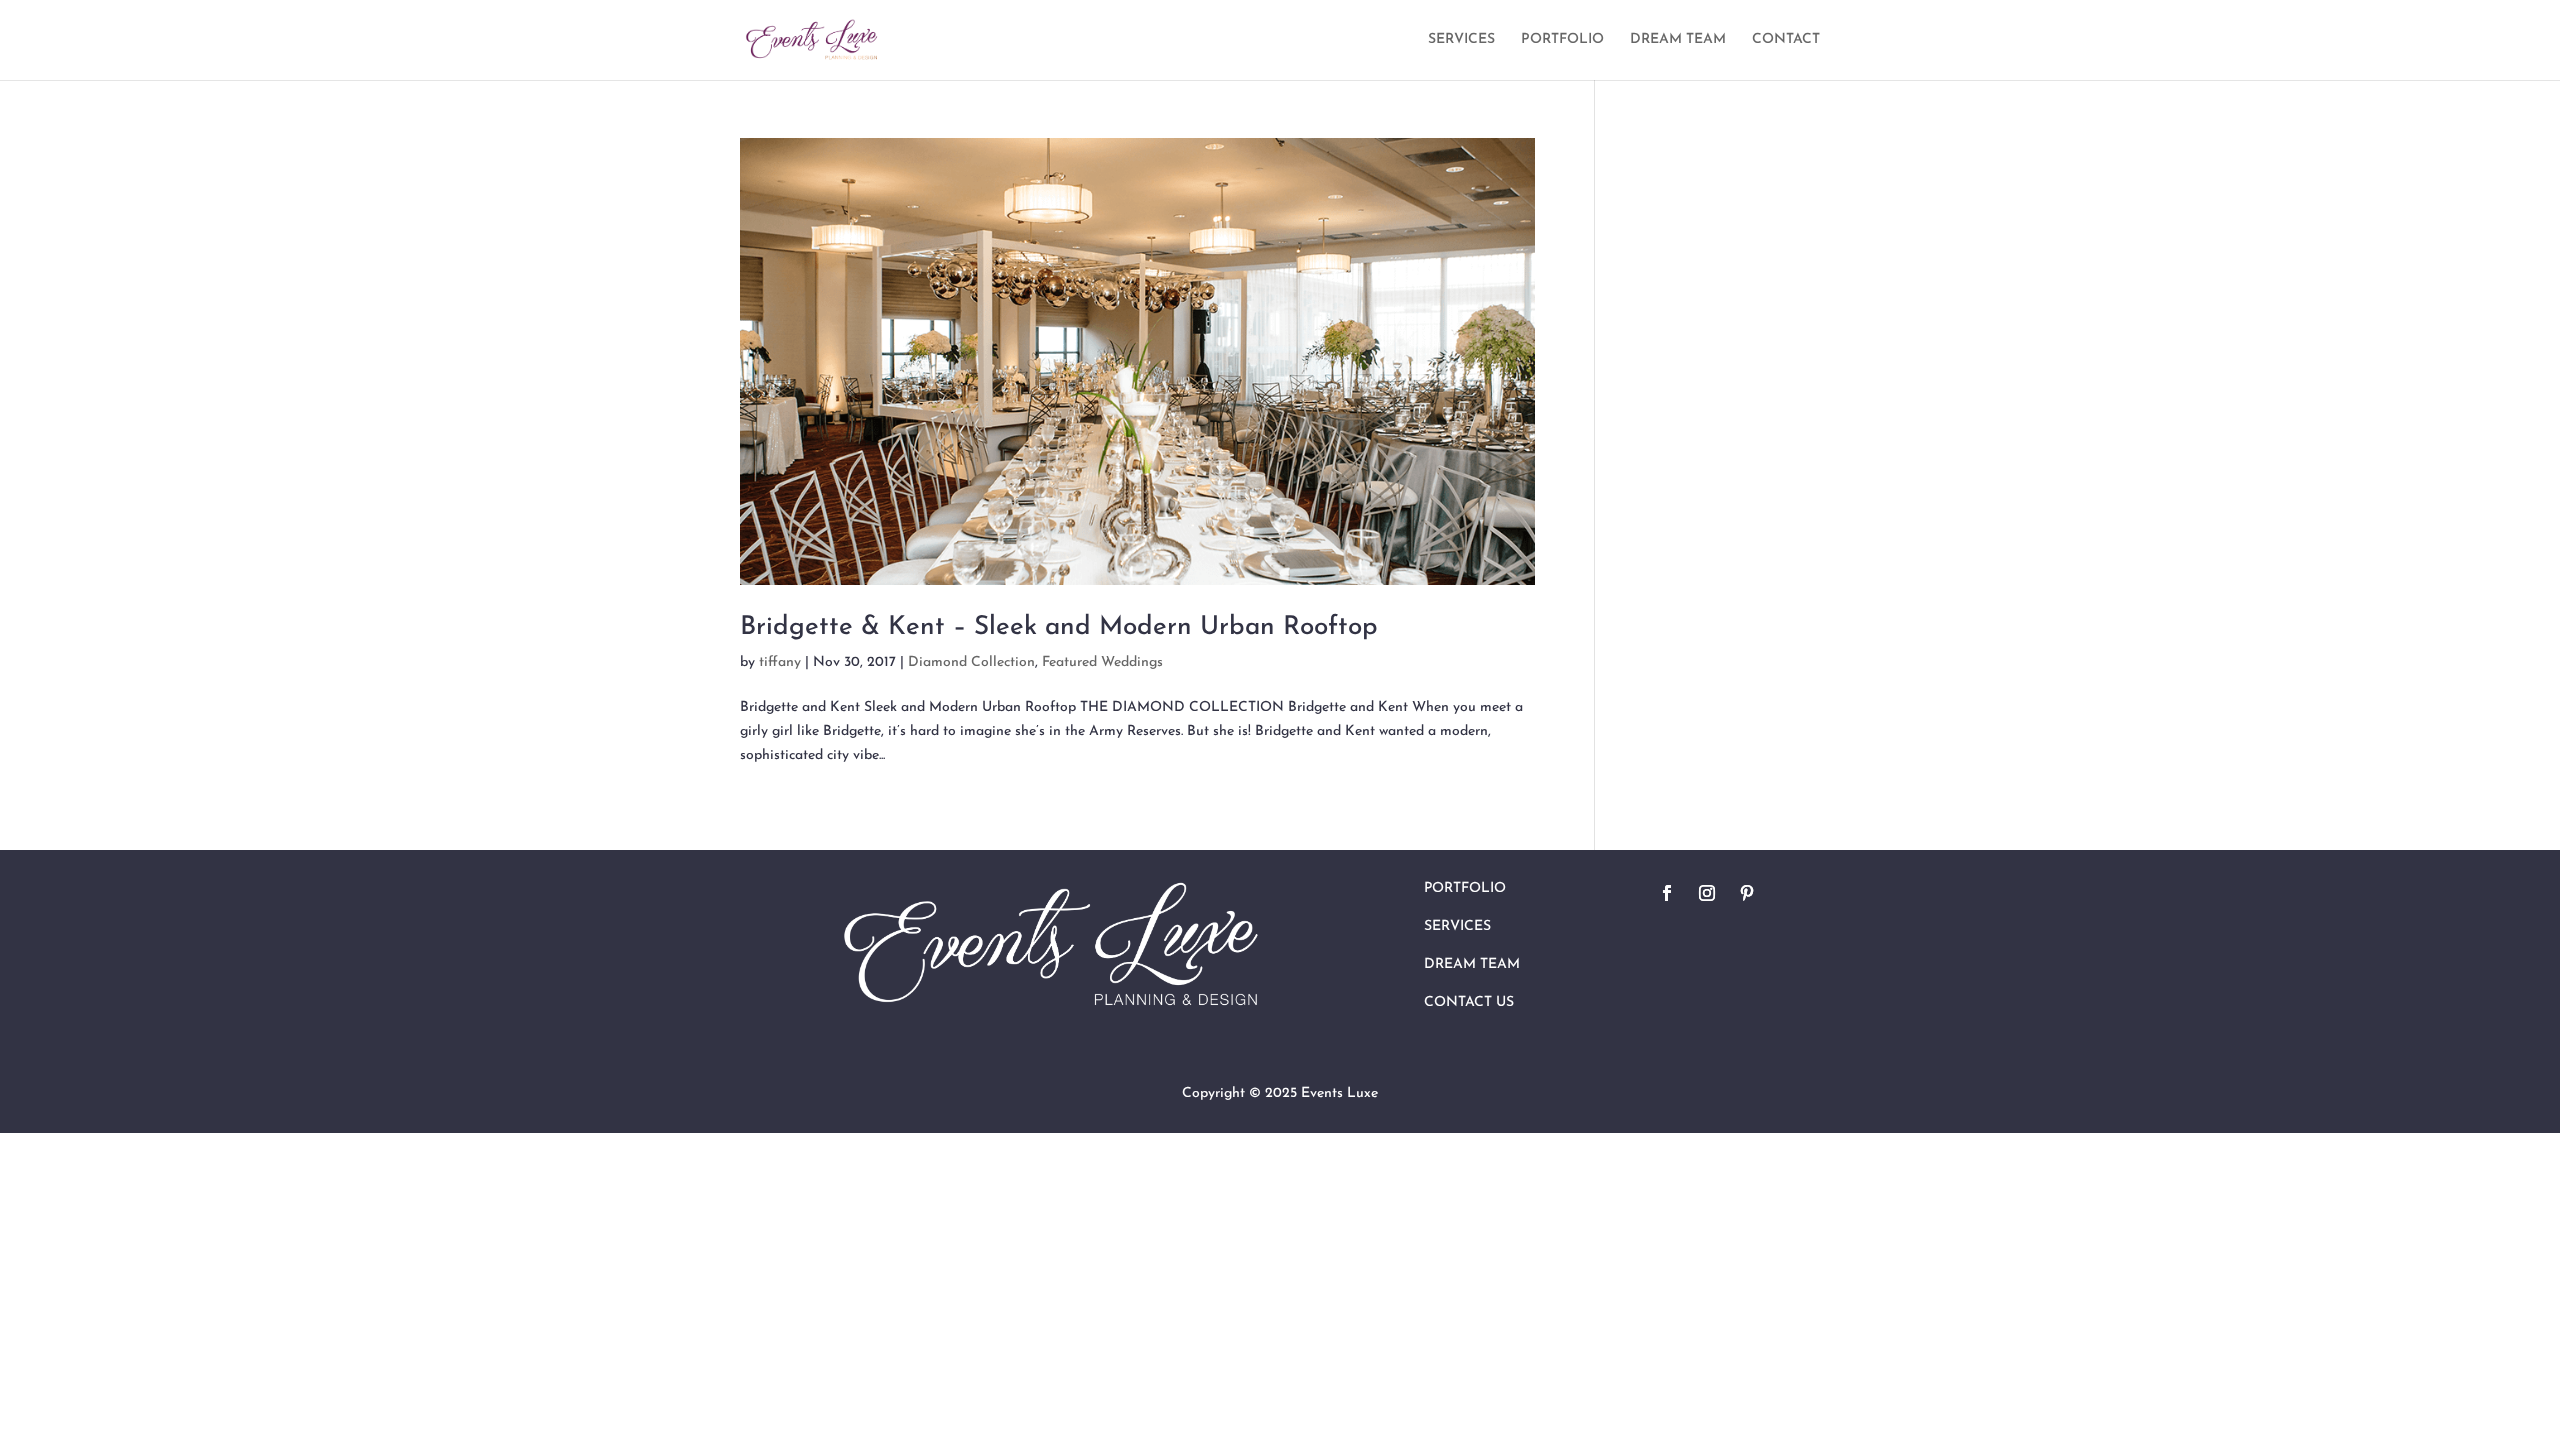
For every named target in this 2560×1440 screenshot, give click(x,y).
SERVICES (1461, 40)
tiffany (780, 662)
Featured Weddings (1102, 662)
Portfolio (1465, 888)
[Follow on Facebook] (1667, 893)
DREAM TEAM (1678, 40)
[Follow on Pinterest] (1747, 893)
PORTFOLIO (1562, 40)
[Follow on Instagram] (1707, 893)
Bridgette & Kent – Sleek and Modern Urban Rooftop (1059, 627)
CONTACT (1786, 40)
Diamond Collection (971, 662)
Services (1457, 926)
